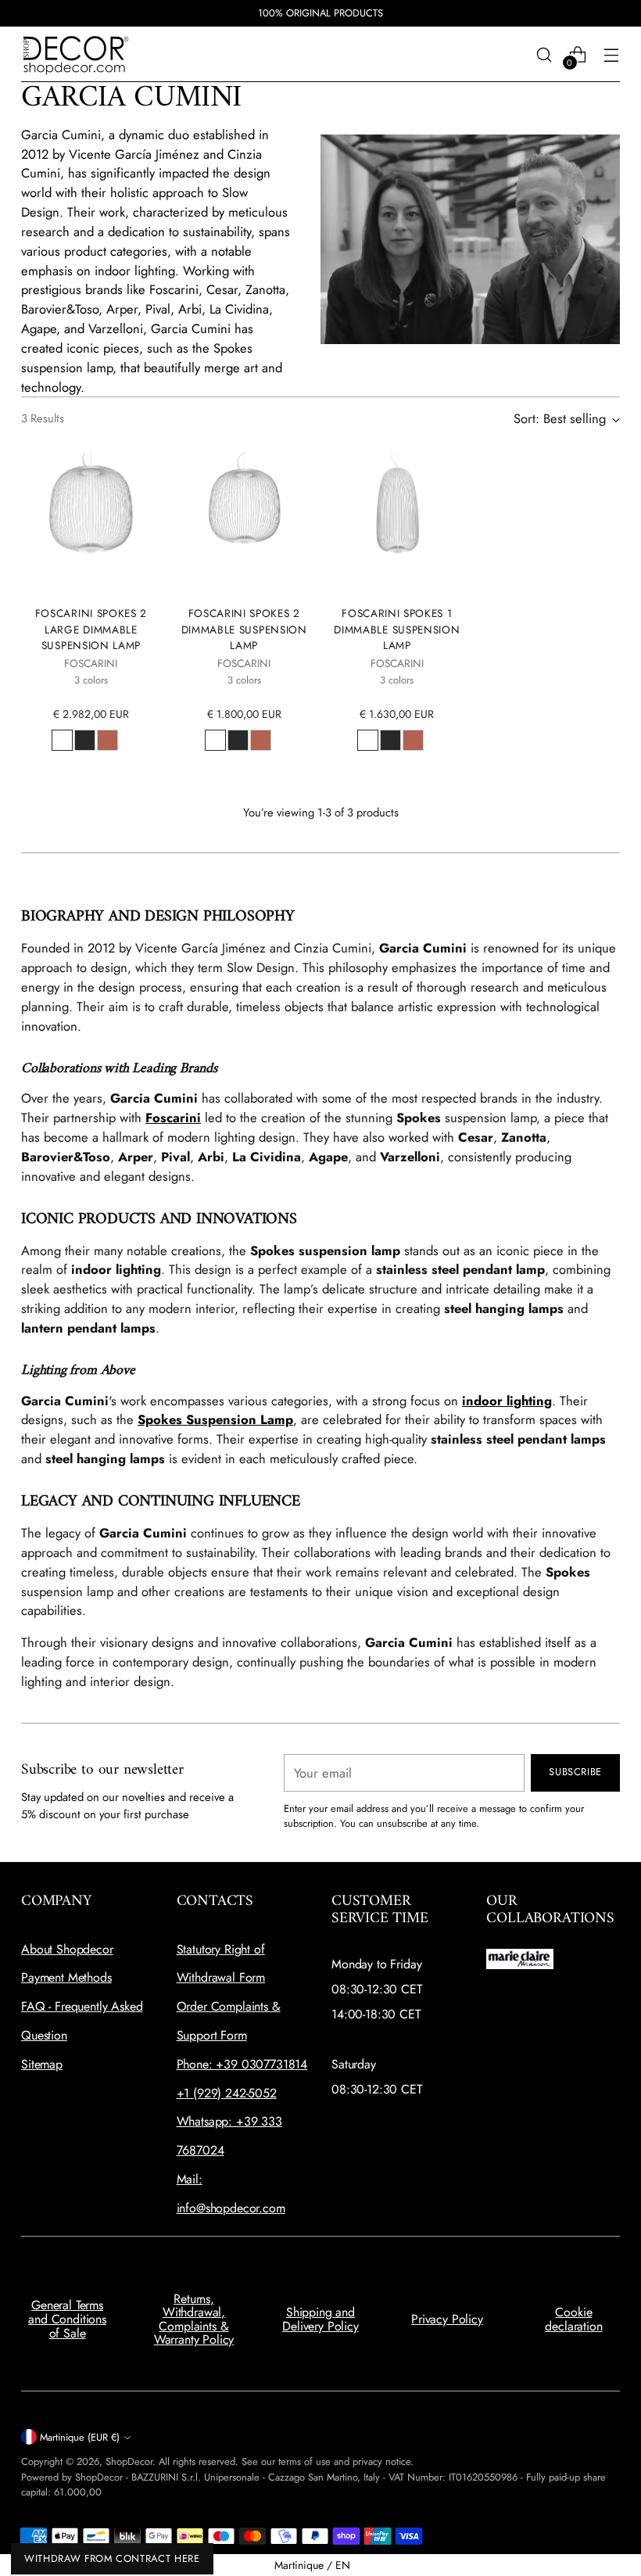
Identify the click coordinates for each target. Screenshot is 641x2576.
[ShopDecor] (76, 54)
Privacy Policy (447, 2319)
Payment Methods (66, 1977)
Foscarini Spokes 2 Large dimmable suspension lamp (91, 629)
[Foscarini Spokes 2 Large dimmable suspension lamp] (91, 523)
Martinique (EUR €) (80, 2437)
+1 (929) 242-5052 (227, 2093)
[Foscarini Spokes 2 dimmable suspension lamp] (244, 523)
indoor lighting (507, 1401)
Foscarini (173, 1118)
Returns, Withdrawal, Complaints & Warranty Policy (194, 2319)
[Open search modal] (544, 54)
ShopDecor (129, 2461)
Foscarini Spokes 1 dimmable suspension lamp (397, 629)
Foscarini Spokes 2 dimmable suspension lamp (244, 629)
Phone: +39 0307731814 (242, 2064)
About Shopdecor (67, 1949)
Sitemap (42, 2064)
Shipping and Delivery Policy (320, 2319)
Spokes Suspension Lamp (215, 1419)
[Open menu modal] (612, 54)
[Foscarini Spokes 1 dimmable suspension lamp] (397, 523)
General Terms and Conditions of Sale (67, 2319)
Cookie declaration (573, 2319)
